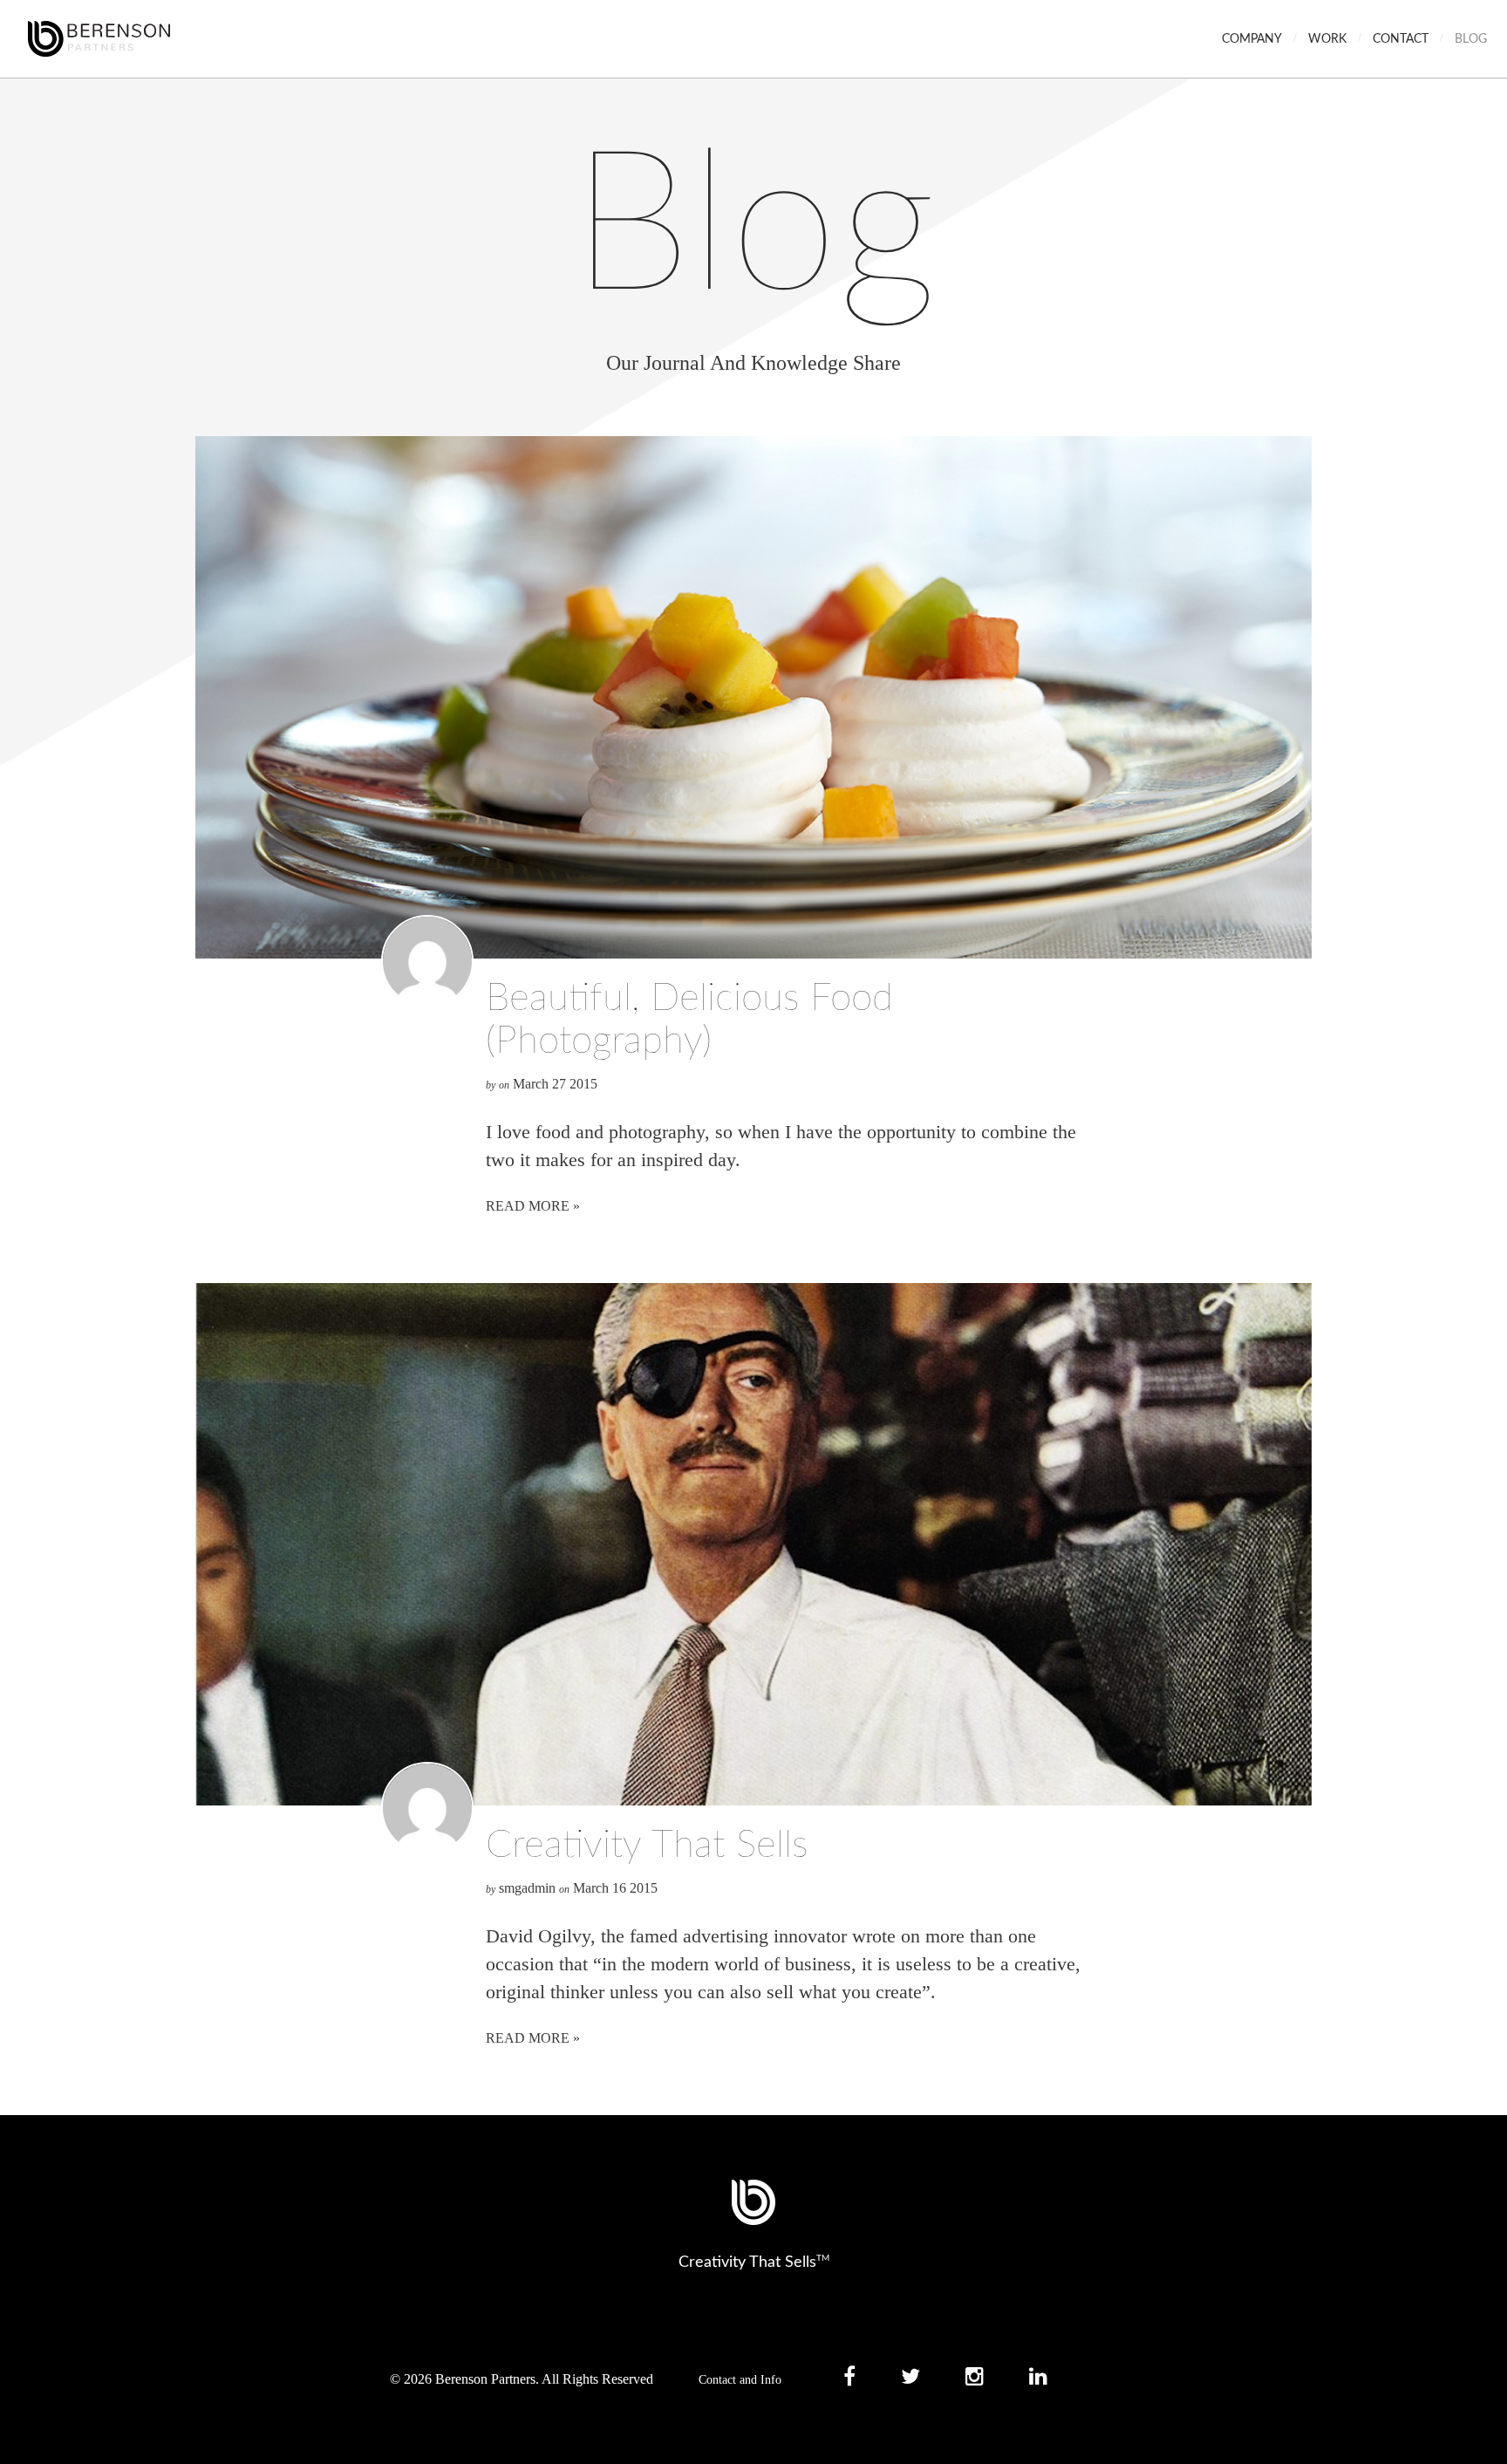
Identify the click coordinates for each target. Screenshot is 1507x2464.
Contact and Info (740, 2380)
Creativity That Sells (647, 1846)
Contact (1401, 39)
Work (1327, 39)
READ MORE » (533, 1206)
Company (1252, 39)
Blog (1471, 39)
